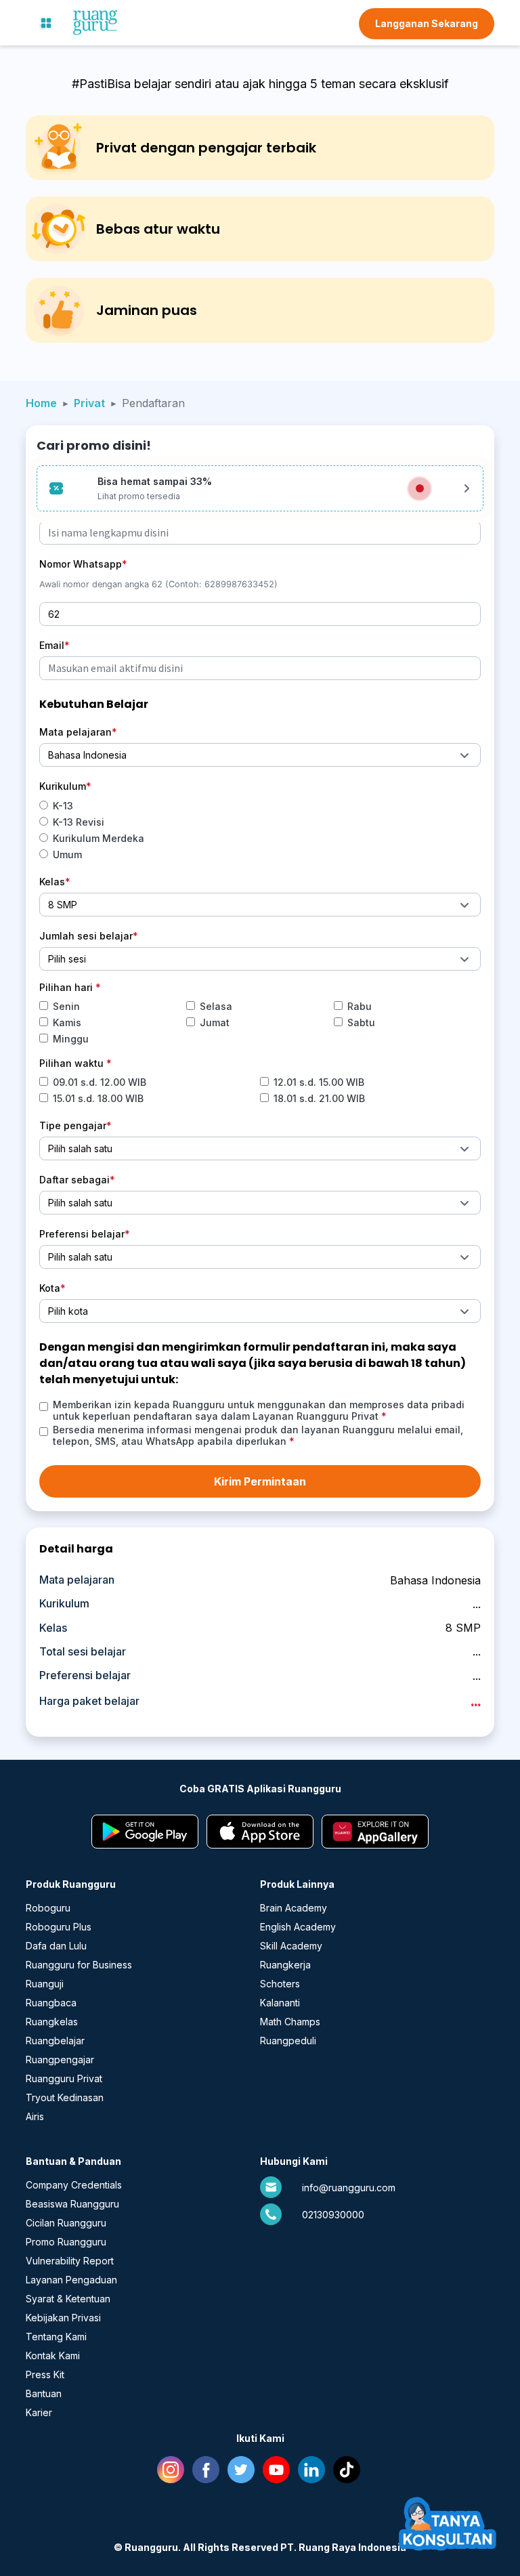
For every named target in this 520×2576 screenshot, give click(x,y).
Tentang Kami (56, 2337)
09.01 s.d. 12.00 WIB (100, 1082)
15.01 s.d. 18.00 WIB (98, 1098)
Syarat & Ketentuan (68, 2299)
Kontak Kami (53, 2356)
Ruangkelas (52, 2022)
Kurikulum (63, 786)
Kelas (52, 882)
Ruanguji (45, 1984)
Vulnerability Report (70, 2261)
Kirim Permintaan (260, 1481)
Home (41, 403)
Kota (50, 1288)
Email (52, 645)
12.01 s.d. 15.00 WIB (319, 1082)
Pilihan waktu (73, 1063)
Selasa (216, 1006)
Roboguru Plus (59, 1927)
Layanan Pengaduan (71, 2280)
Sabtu (361, 1022)
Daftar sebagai (74, 1180)
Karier (39, 2412)
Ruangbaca (51, 2003)
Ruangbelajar (55, 2041)
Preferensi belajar (82, 1234)
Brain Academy (294, 1908)
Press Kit (45, 2374)
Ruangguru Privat (64, 2078)
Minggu (71, 1039)
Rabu (360, 1006)
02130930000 (333, 2215)
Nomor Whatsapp (81, 564)
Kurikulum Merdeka (99, 838)
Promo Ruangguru (66, 2242)
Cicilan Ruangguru (66, 2223)
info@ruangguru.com (349, 2188)
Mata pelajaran (75, 732)
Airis (35, 2116)
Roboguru (48, 1908)
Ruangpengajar (60, 2060)
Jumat (215, 1022)
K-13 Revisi (79, 822)
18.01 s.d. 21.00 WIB (319, 1098)
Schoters (280, 1984)
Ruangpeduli (288, 2041)
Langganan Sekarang (427, 23)
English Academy (298, 1927)
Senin (66, 1006)
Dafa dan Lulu (56, 1946)
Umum (67, 854)
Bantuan (44, 2393)
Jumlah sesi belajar (86, 936)
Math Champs (290, 2022)
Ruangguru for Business (79, 1965)
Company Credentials (74, 2185)
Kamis (67, 1022)
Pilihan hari (67, 987)
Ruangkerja (285, 1965)
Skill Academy (291, 1946)
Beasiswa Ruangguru (72, 2204)
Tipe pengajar (73, 1125)
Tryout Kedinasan (65, 2097)
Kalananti (280, 2003)
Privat (89, 403)
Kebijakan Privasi (63, 2318)
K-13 (63, 806)
